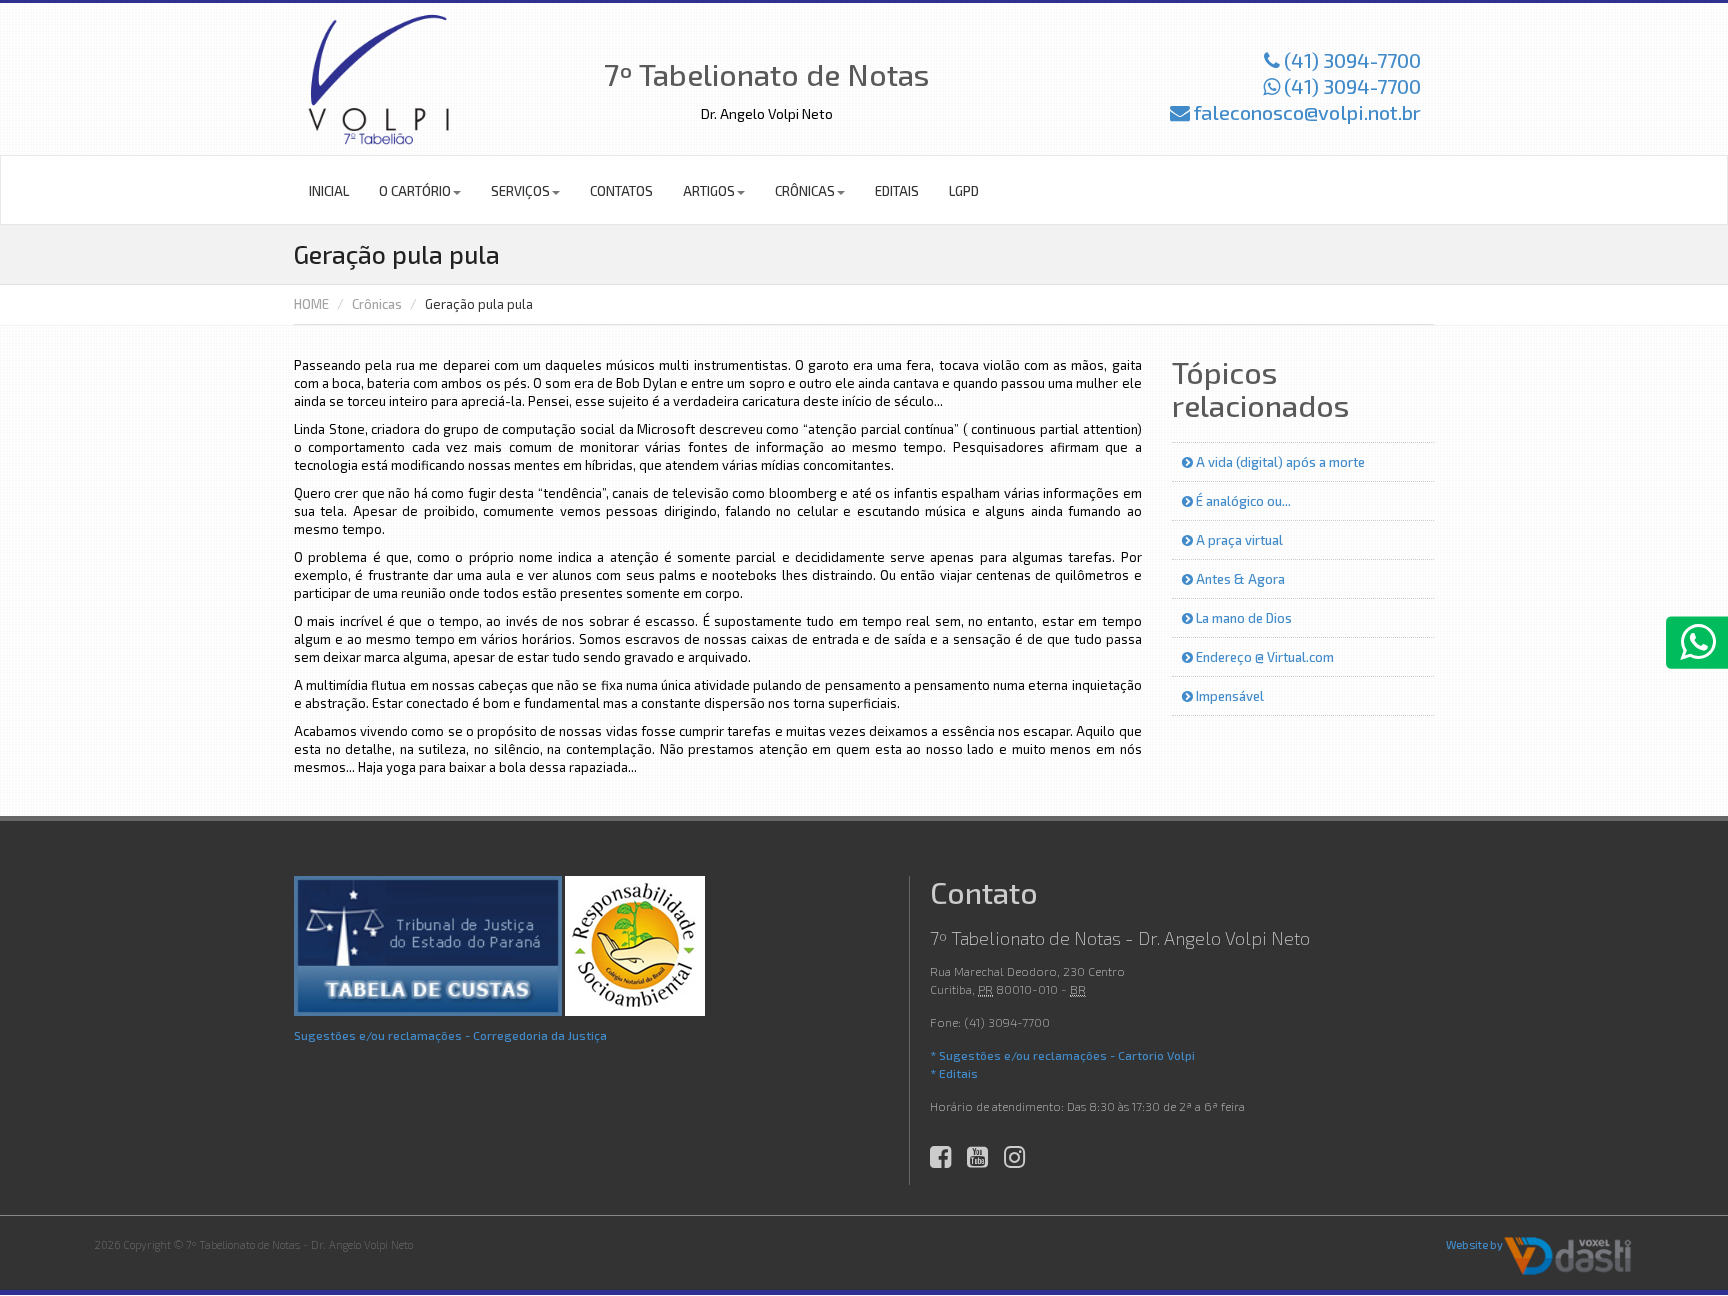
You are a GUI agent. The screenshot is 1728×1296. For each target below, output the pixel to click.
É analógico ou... (1242, 501)
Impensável (1228, 696)
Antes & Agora (1239, 579)
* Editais (954, 1073)
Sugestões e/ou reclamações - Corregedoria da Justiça (450, 1035)
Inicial (329, 191)
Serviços (520, 191)
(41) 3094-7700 (1350, 60)
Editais (897, 191)
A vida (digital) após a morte (1279, 462)
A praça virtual (1238, 540)
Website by (1474, 1244)
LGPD (964, 191)
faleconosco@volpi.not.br (1305, 112)
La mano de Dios (1242, 618)
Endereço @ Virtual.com (1263, 657)
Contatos (621, 191)
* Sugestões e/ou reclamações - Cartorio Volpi (1062, 1055)
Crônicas (805, 191)
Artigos (709, 191)
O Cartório (415, 191)
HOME (311, 304)
